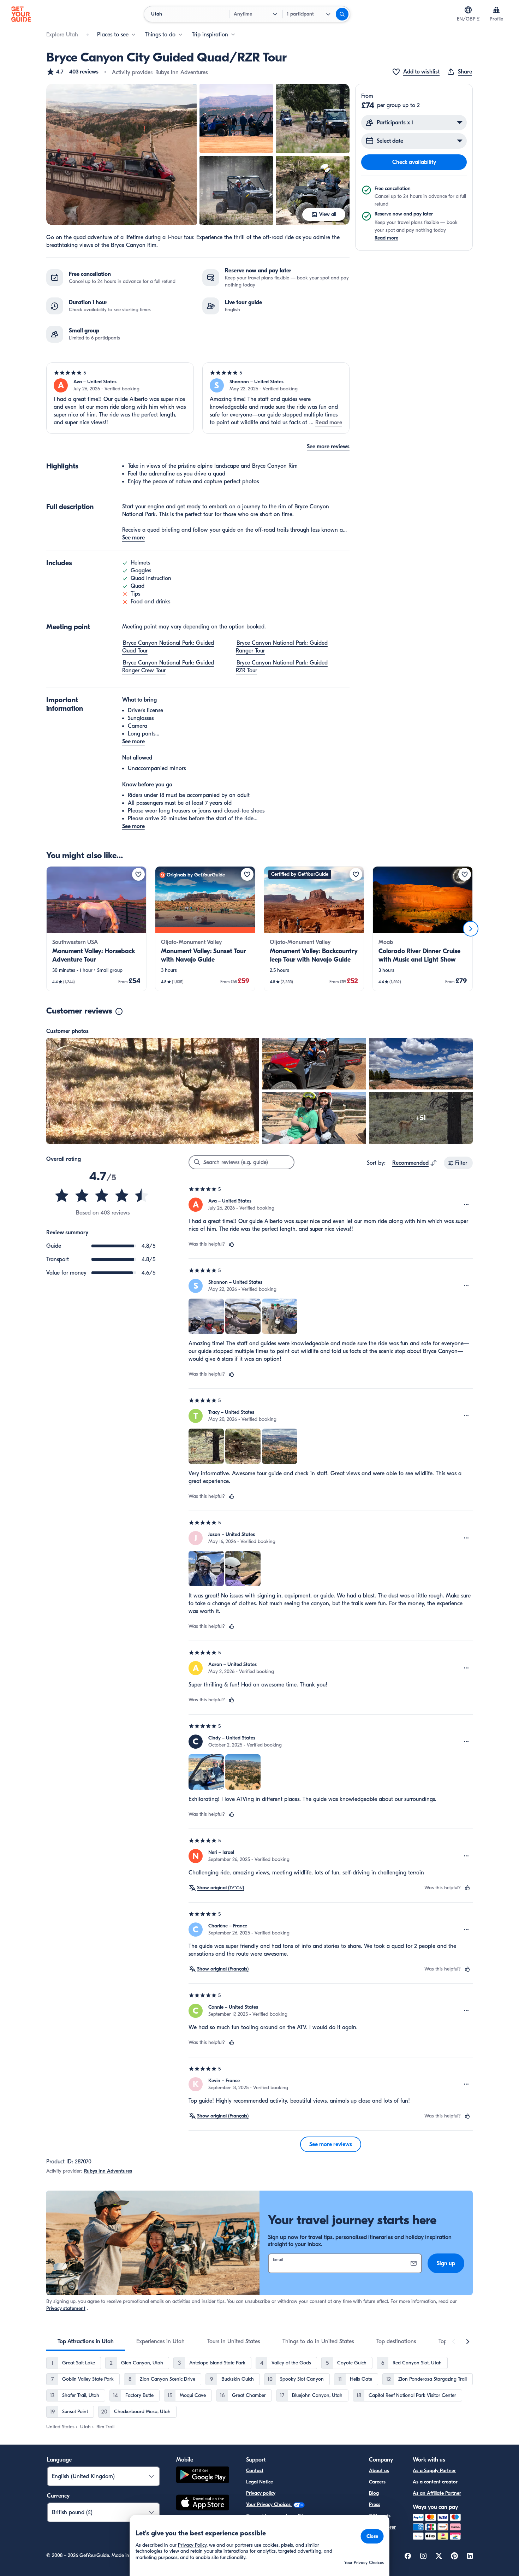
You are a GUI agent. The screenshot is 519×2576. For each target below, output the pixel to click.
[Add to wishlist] (138, 874)
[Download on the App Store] (203, 2504)
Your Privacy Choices (269, 2504)
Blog (374, 2493)
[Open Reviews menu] (466, 1205)
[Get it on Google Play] (203, 2476)
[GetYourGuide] (21, 14)
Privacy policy (261, 2493)
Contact (255, 2471)
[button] (72, 72)
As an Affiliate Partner (437, 2493)
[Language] (468, 10)
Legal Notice (259, 2482)
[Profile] (496, 10)
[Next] (471, 929)
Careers (377, 2482)
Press (375, 2504)
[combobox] (415, 1163)
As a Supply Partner (434, 2471)
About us (379, 2471)
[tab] (86, 2341)
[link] (96, 929)
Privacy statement (66, 2308)
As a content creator (435, 2482)
